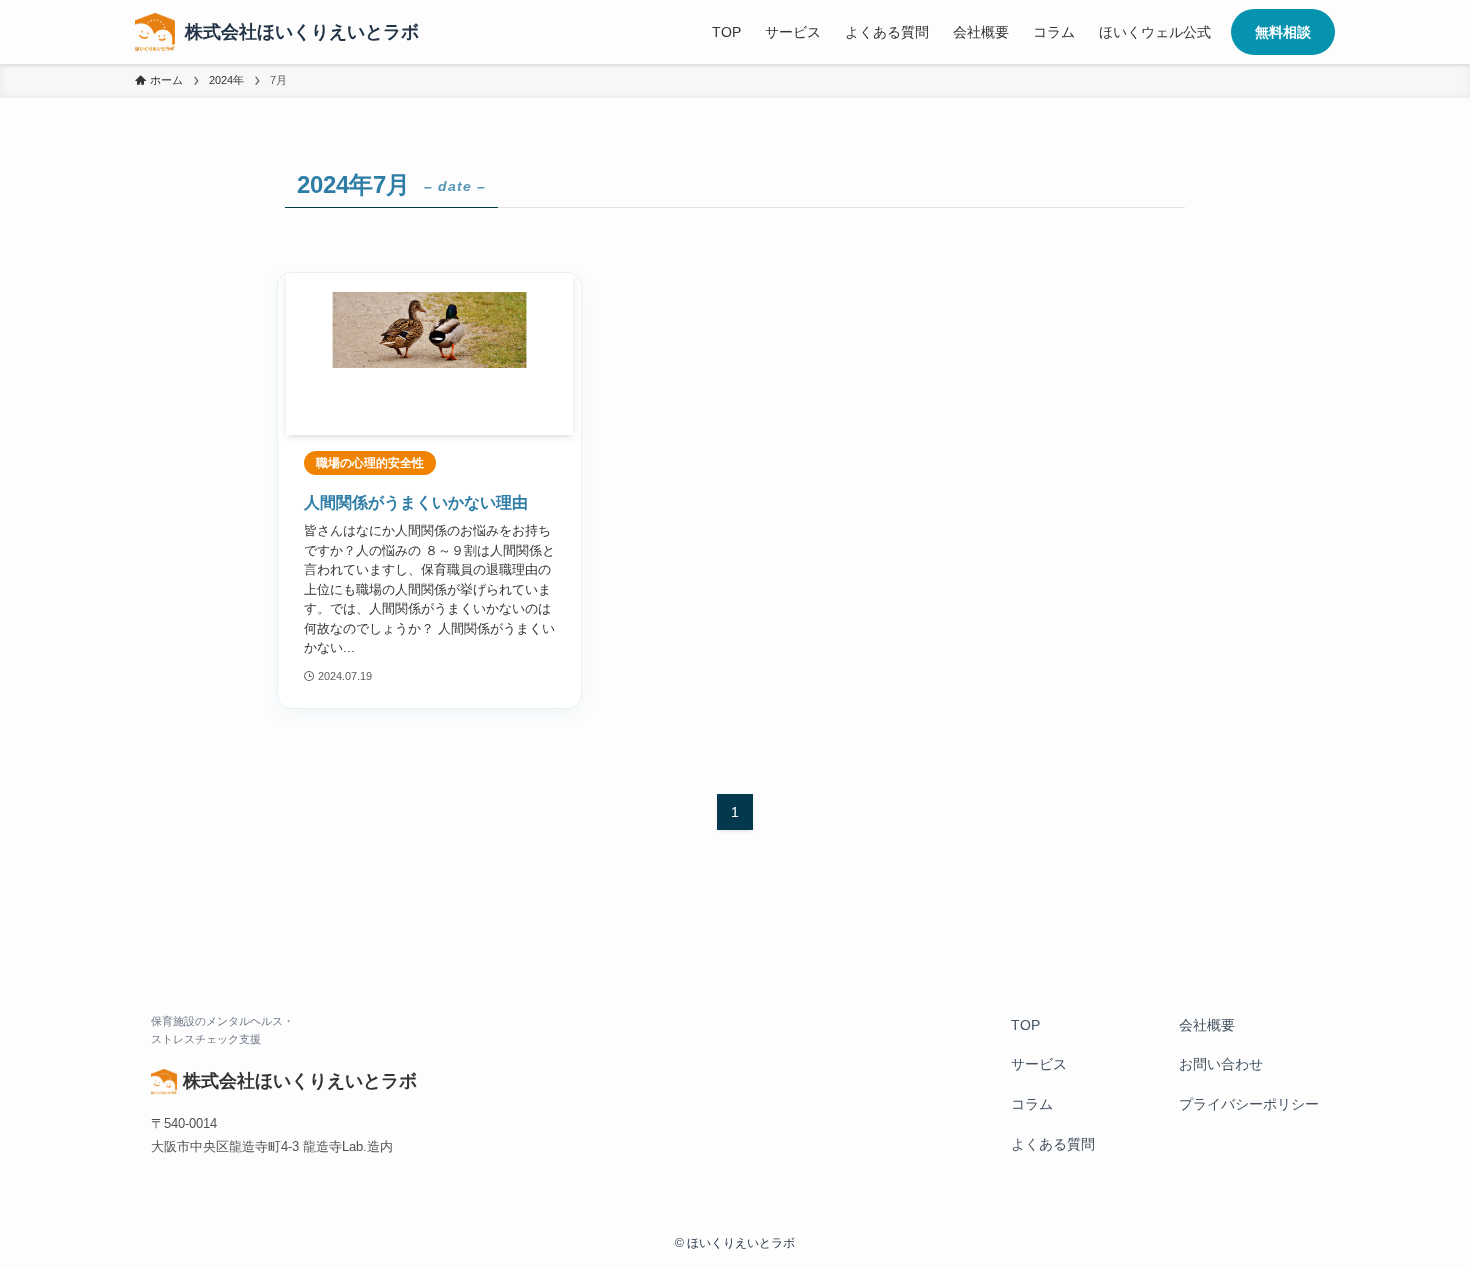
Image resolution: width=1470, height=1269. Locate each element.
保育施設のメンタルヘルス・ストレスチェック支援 (222, 1030)
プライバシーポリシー (1249, 1104)
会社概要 (1207, 1025)
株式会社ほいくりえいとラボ (302, 32)
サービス (1039, 1064)
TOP (1025, 1025)
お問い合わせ (1221, 1064)
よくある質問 (1053, 1144)
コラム (1032, 1104)
